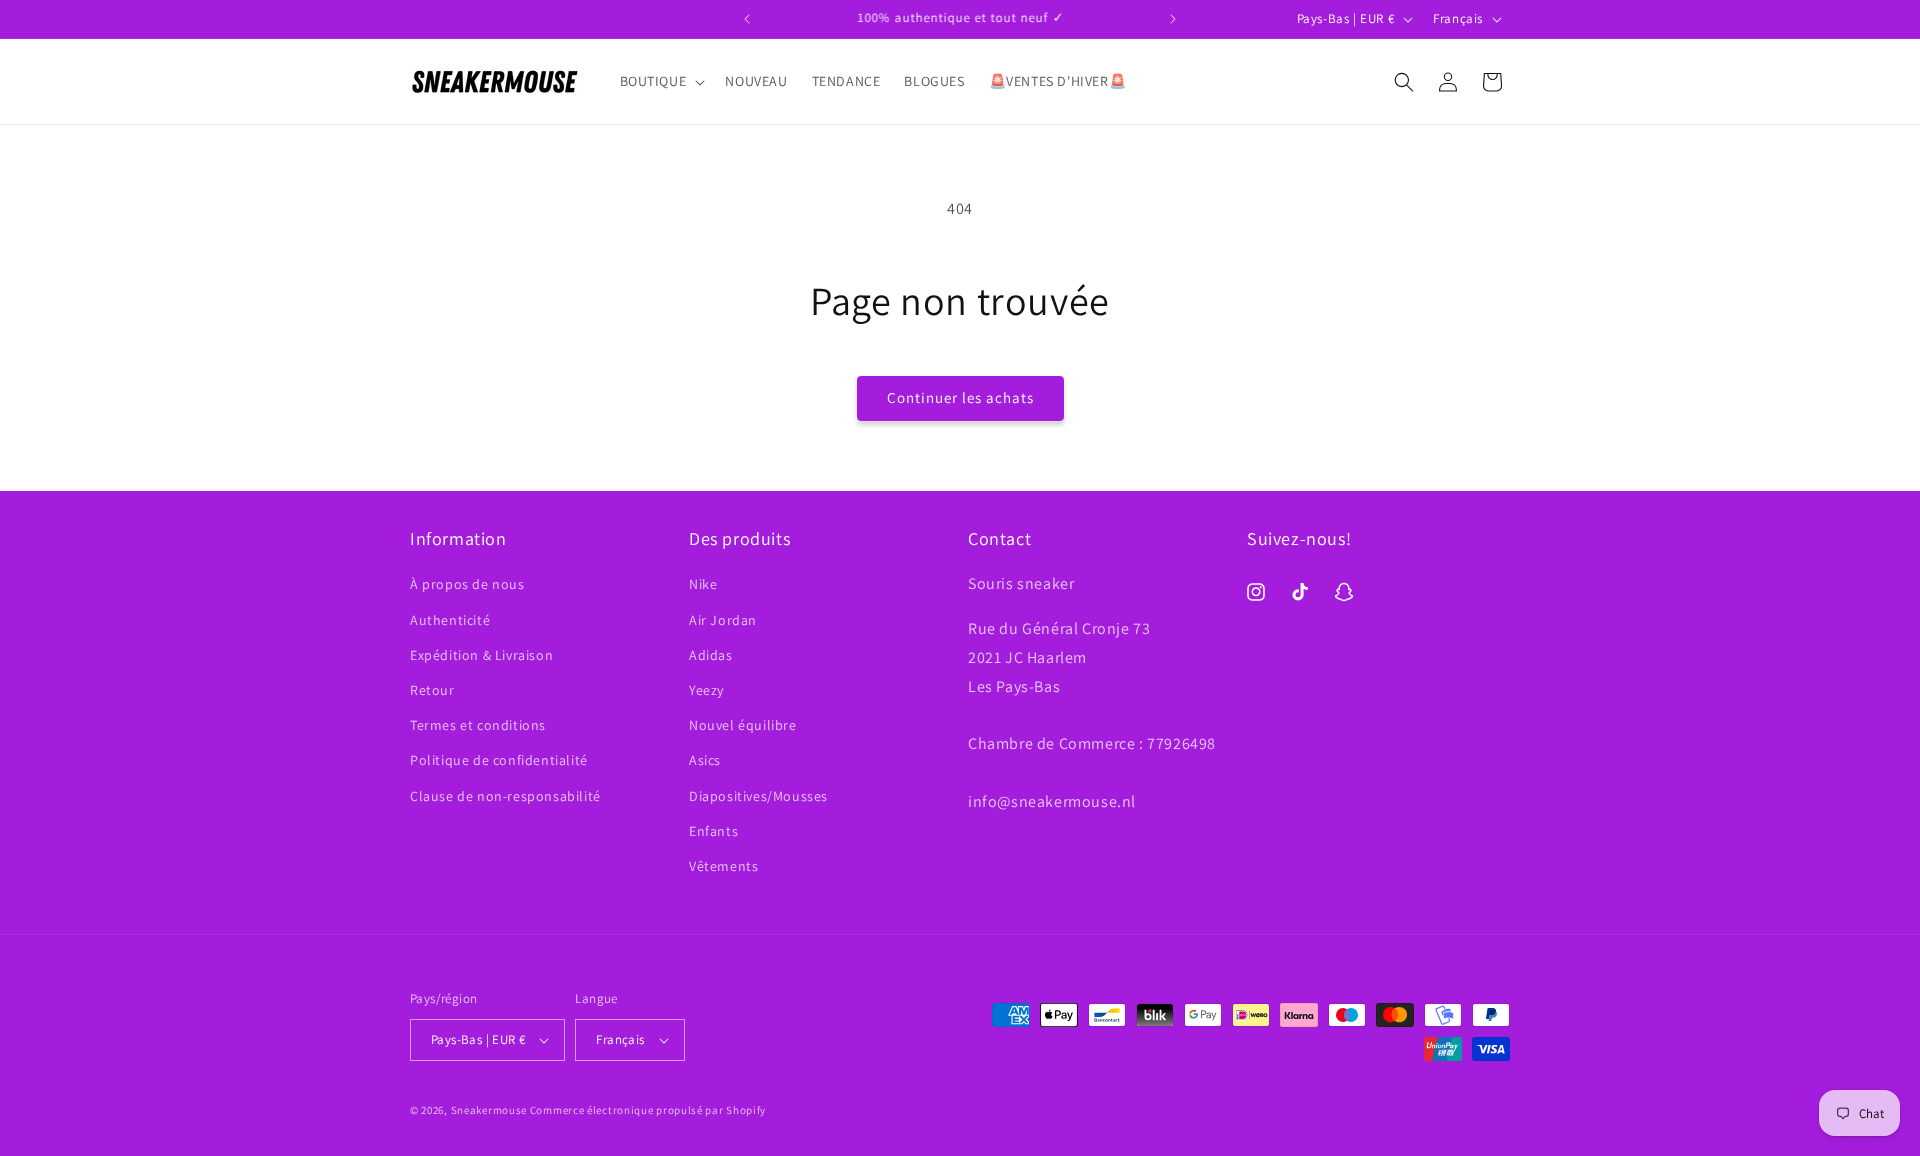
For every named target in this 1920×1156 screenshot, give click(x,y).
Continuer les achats (960, 397)
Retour (432, 690)
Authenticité (450, 620)
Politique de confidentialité (499, 760)
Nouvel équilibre (743, 725)
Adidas (711, 655)
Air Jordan (723, 620)
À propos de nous (467, 584)
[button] (661, 81)
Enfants (713, 831)
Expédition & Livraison (481, 655)
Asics (705, 760)
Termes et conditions (478, 725)
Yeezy (706, 690)
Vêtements (723, 866)
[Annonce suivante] (1173, 19)
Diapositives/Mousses (758, 796)
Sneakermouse (489, 1110)
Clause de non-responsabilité (505, 796)
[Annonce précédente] (747, 19)
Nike (703, 584)
